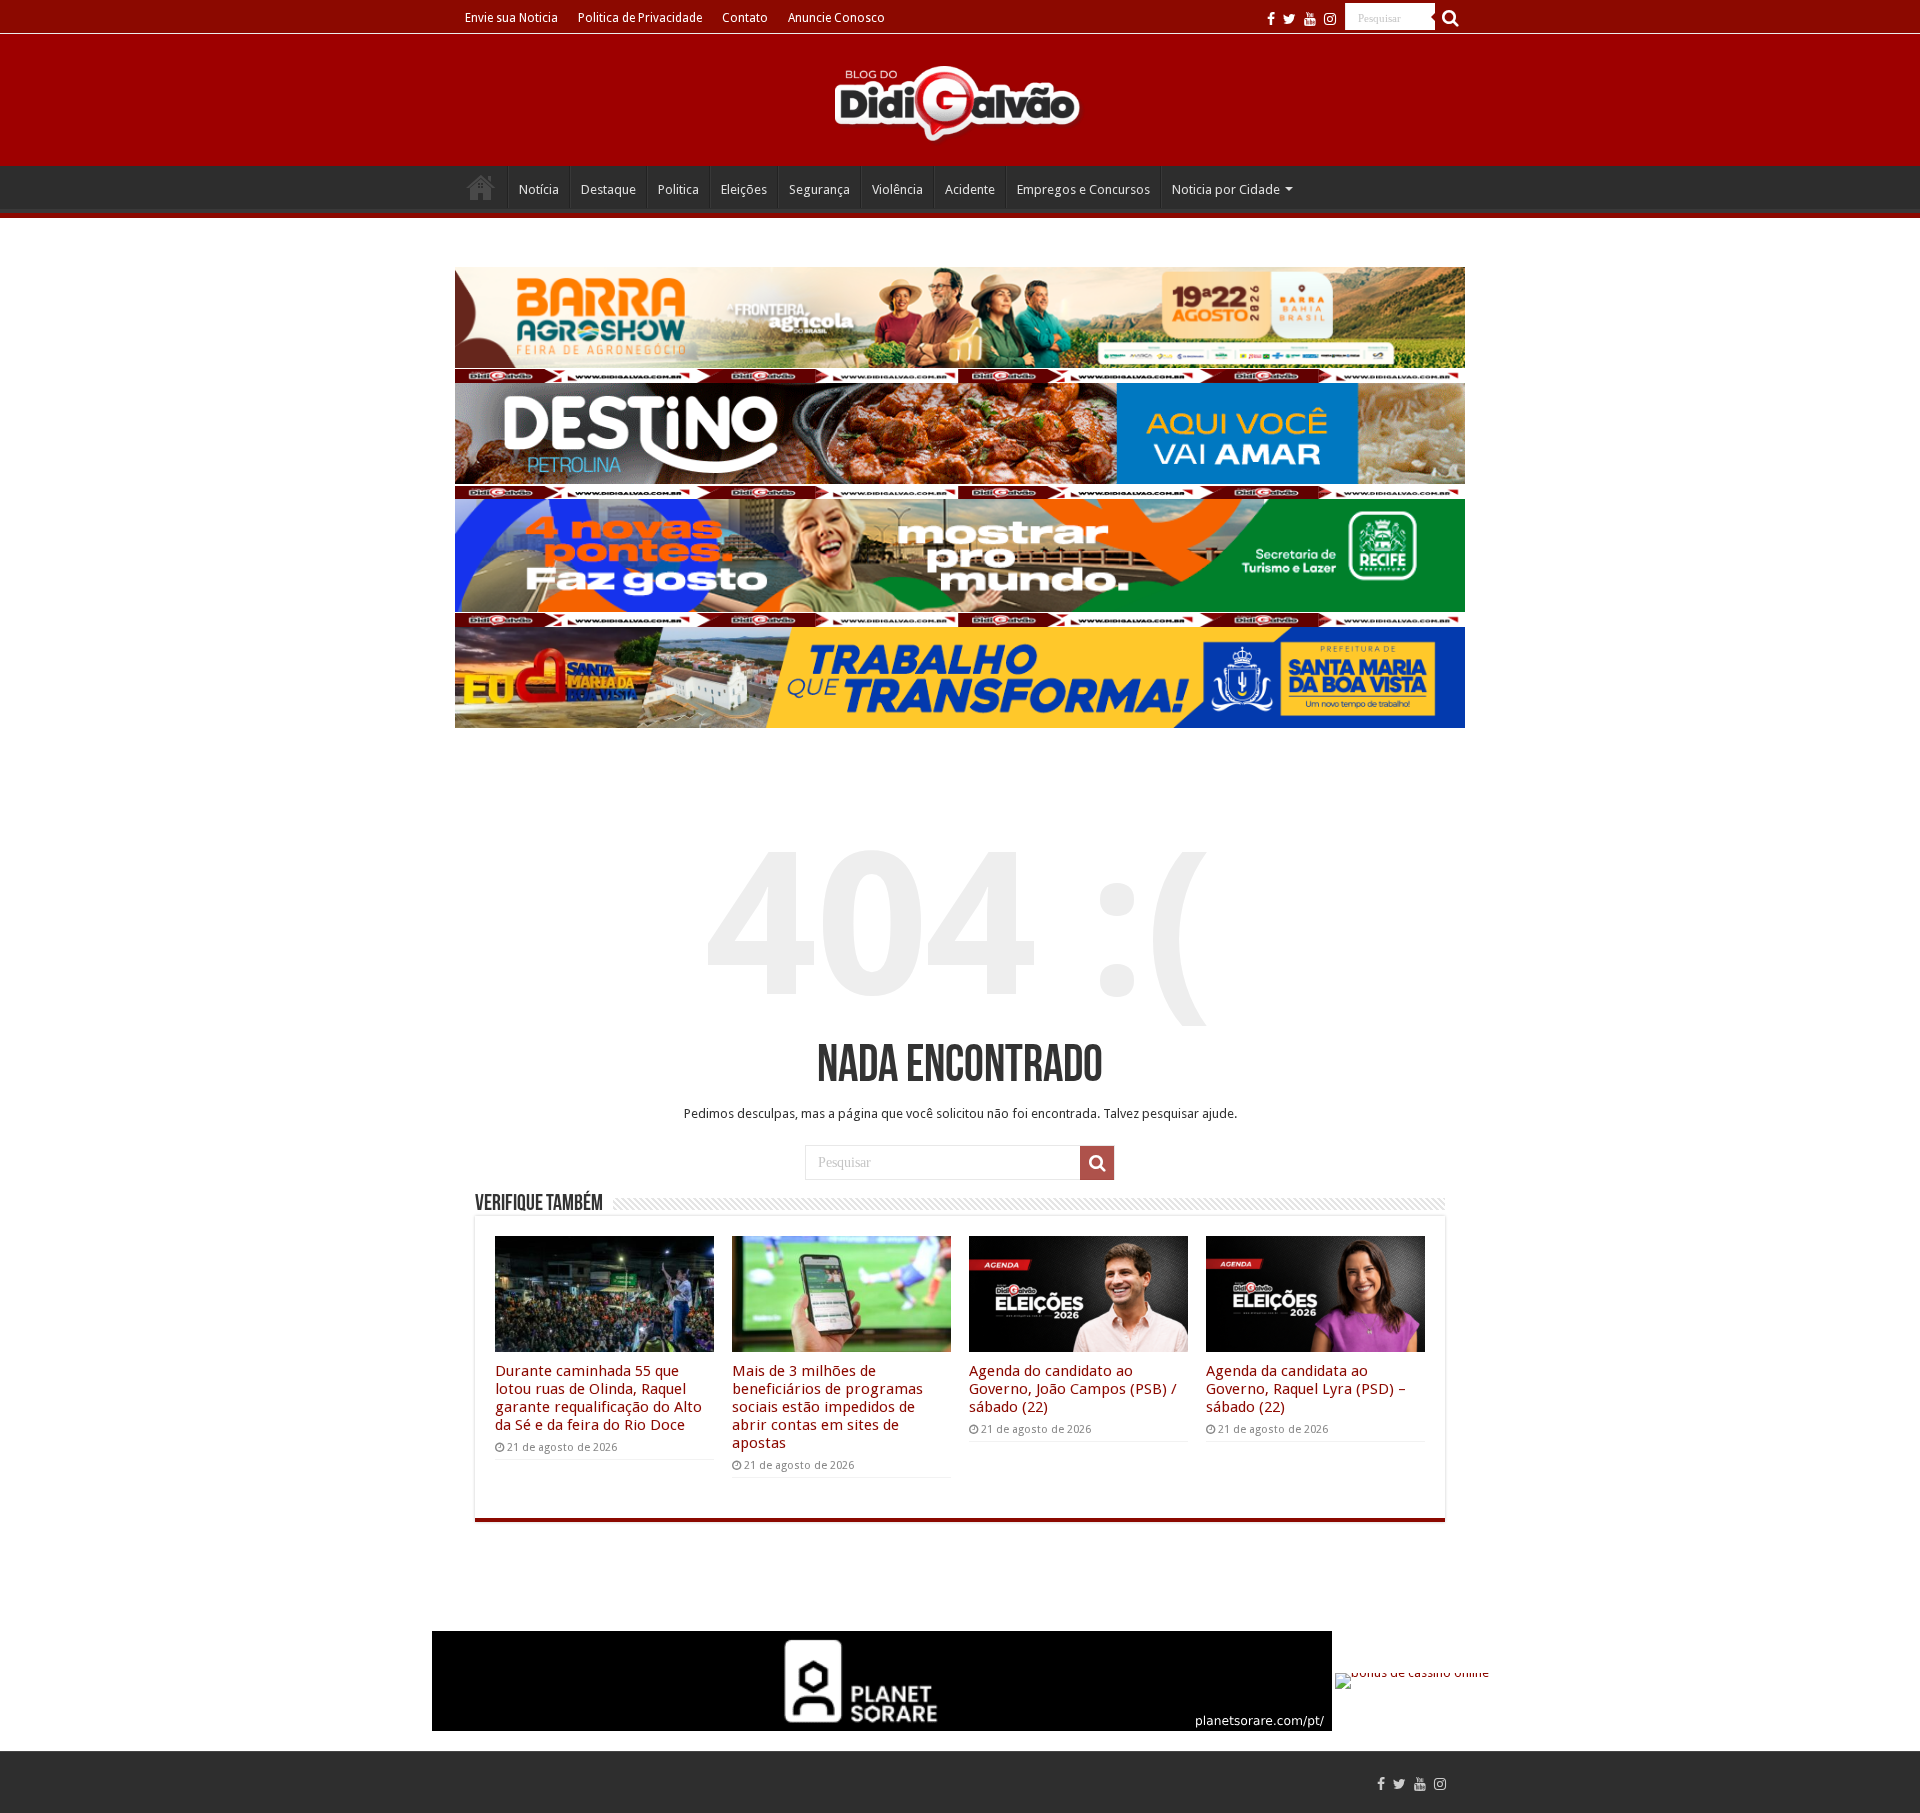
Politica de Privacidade (640, 18)
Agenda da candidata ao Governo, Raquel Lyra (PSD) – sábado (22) (1306, 1389)
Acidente (970, 189)
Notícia (539, 189)
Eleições (744, 189)
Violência (897, 189)
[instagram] (1330, 19)
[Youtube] (1310, 19)
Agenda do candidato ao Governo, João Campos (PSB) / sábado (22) (1073, 1389)
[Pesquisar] (1450, 18)
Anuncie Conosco (836, 18)
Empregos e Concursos (1083, 189)
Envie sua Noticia (511, 18)
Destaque (608, 189)
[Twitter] (1289, 19)
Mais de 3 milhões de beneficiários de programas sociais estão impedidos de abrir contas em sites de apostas (827, 1407)
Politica (678, 189)
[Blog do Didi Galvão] (960, 102)
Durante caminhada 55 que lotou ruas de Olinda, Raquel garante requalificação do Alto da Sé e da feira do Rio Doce (598, 1398)
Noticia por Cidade (1226, 189)
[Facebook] (1271, 19)
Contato (745, 18)
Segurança (819, 189)
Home (481, 187)
